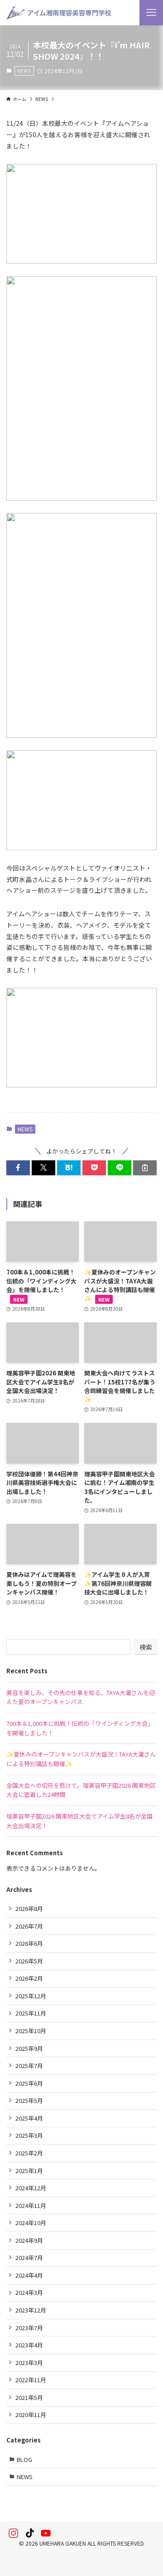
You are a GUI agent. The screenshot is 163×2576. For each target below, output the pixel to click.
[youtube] (46, 2533)
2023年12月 (31, 2310)
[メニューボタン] (151, 13)
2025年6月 (29, 2083)
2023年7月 (29, 2328)
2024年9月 (29, 2240)
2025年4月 (29, 2118)
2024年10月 (31, 2223)
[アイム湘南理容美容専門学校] (58, 13)
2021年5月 (29, 2397)
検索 (146, 1647)
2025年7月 (29, 2066)
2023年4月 (29, 2345)
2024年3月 (29, 2292)
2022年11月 (31, 2380)
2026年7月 (29, 1926)
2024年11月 (31, 2205)
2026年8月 (29, 1908)
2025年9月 (29, 2048)
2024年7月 (29, 2258)
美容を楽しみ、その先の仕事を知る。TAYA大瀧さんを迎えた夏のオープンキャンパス (81, 1697)
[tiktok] (30, 2533)
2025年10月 (31, 2031)
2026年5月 (29, 1961)
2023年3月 (29, 2363)
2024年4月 (29, 2275)
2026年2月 (29, 1978)
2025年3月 (29, 2135)
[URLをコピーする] (145, 1168)
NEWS (24, 71)
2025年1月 (29, 2171)
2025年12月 (31, 1996)
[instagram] (14, 2533)
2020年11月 (31, 2415)
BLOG (24, 2459)
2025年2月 (29, 2153)
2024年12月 (31, 2188)
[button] (18, 1168)
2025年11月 (31, 2013)
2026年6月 (29, 1943)
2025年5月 (29, 2100)
